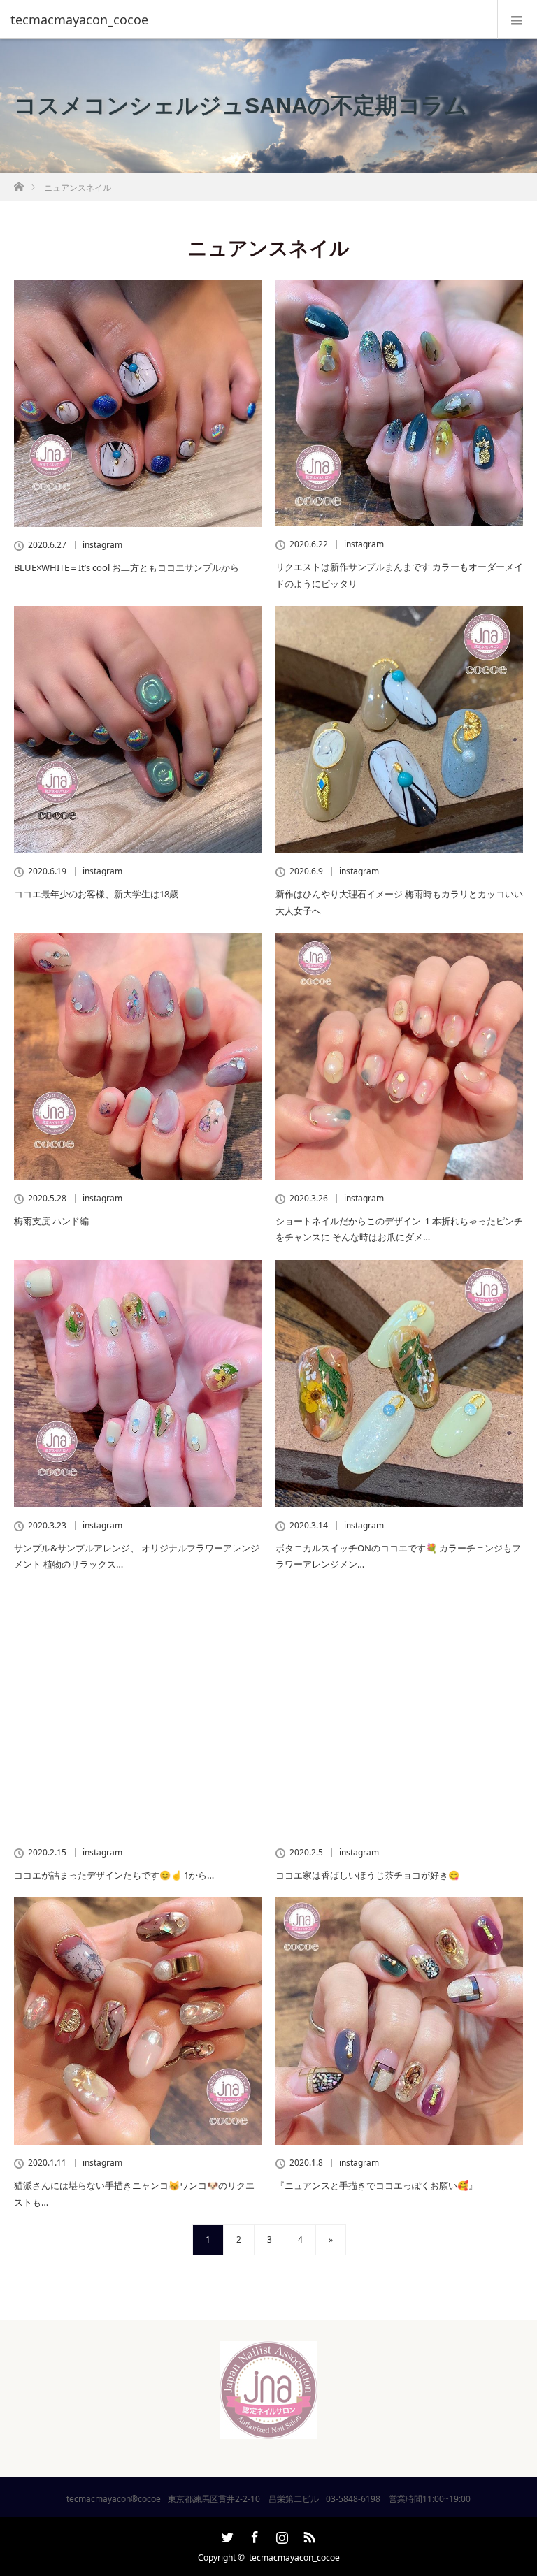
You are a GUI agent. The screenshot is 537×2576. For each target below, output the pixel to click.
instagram (102, 545)
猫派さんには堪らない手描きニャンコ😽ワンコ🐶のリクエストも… (134, 2193)
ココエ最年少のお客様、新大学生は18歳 (96, 894)
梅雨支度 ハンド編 (51, 1221)
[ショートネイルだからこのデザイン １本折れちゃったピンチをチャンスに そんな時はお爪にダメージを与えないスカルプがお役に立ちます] (399, 1057)
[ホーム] (19, 183)
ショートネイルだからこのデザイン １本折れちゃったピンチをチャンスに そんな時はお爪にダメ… (399, 1229)
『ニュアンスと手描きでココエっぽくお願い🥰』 (377, 2185)
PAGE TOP (511, 2483)
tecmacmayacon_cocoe (294, 2557)
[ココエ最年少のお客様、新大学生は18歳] (138, 730)
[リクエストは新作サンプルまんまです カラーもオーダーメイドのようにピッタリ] (399, 403)
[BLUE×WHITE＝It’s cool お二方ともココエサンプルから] (138, 403)
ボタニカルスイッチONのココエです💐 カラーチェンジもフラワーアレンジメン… (398, 1556)
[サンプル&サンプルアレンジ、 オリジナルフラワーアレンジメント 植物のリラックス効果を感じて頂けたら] (138, 1384)
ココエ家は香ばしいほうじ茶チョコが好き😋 (367, 1875)
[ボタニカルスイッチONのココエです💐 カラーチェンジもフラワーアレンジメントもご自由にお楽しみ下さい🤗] (399, 1384)
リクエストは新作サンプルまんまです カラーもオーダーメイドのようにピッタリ (399, 575)
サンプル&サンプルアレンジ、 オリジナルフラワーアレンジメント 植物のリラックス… (137, 1556)
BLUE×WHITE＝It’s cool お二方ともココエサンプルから (127, 567)
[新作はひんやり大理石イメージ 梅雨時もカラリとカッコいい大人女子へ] (399, 730)
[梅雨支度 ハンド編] (138, 1057)
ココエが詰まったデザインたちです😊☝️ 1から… (114, 1875)
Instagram (280, 2535)
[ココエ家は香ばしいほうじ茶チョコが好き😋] (399, 1711)
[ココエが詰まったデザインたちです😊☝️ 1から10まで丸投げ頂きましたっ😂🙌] (138, 1711)
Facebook (253, 2535)
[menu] (517, 20)
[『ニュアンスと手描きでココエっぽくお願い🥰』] (399, 2021)
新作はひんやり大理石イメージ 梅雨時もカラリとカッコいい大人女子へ (399, 902)
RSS (308, 2535)
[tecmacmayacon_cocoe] (248, 20)
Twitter (226, 2535)
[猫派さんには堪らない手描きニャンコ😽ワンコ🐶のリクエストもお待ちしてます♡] (138, 2021)
